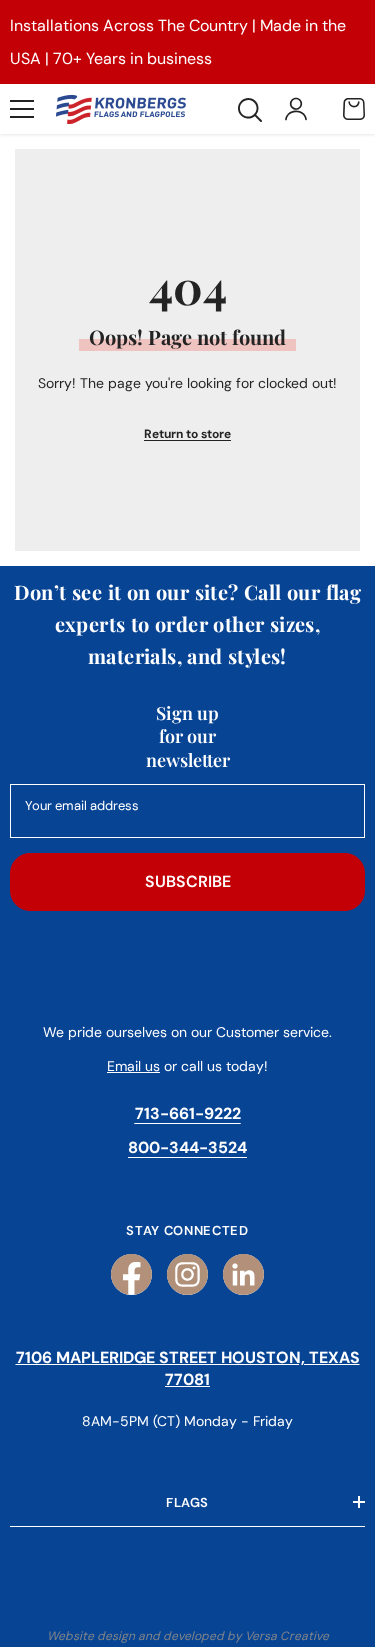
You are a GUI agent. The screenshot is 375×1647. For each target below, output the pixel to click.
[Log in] (296, 109)
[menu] (22, 109)
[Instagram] (187, 1274)
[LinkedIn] (243, 1274)
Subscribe (188, 881)
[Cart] (354, 109)
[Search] (250, 110)
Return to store (187, 434)
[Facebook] (131, 1274)
